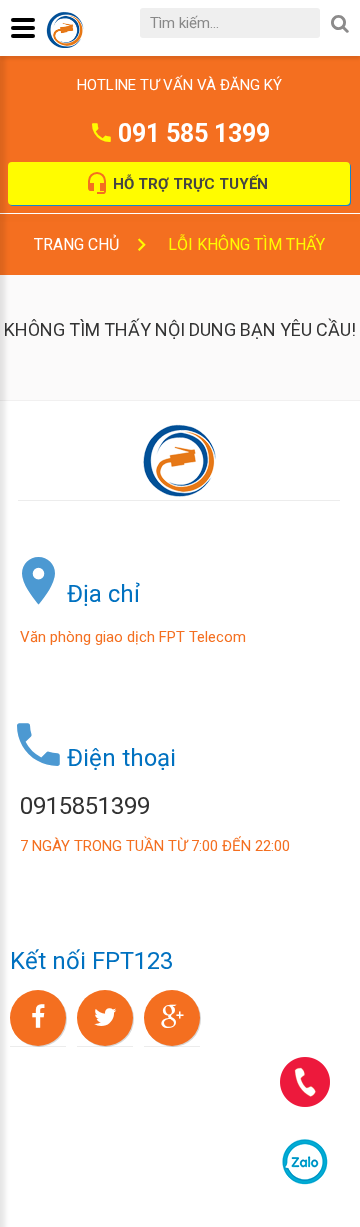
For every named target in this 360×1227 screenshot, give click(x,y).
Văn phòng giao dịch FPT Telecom (133, 637)
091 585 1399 (194, 133)
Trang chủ (76, 244)
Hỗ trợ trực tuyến (190, 184)
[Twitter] (105, 1018)
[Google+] (172, 1018)
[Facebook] (38, 1018)
